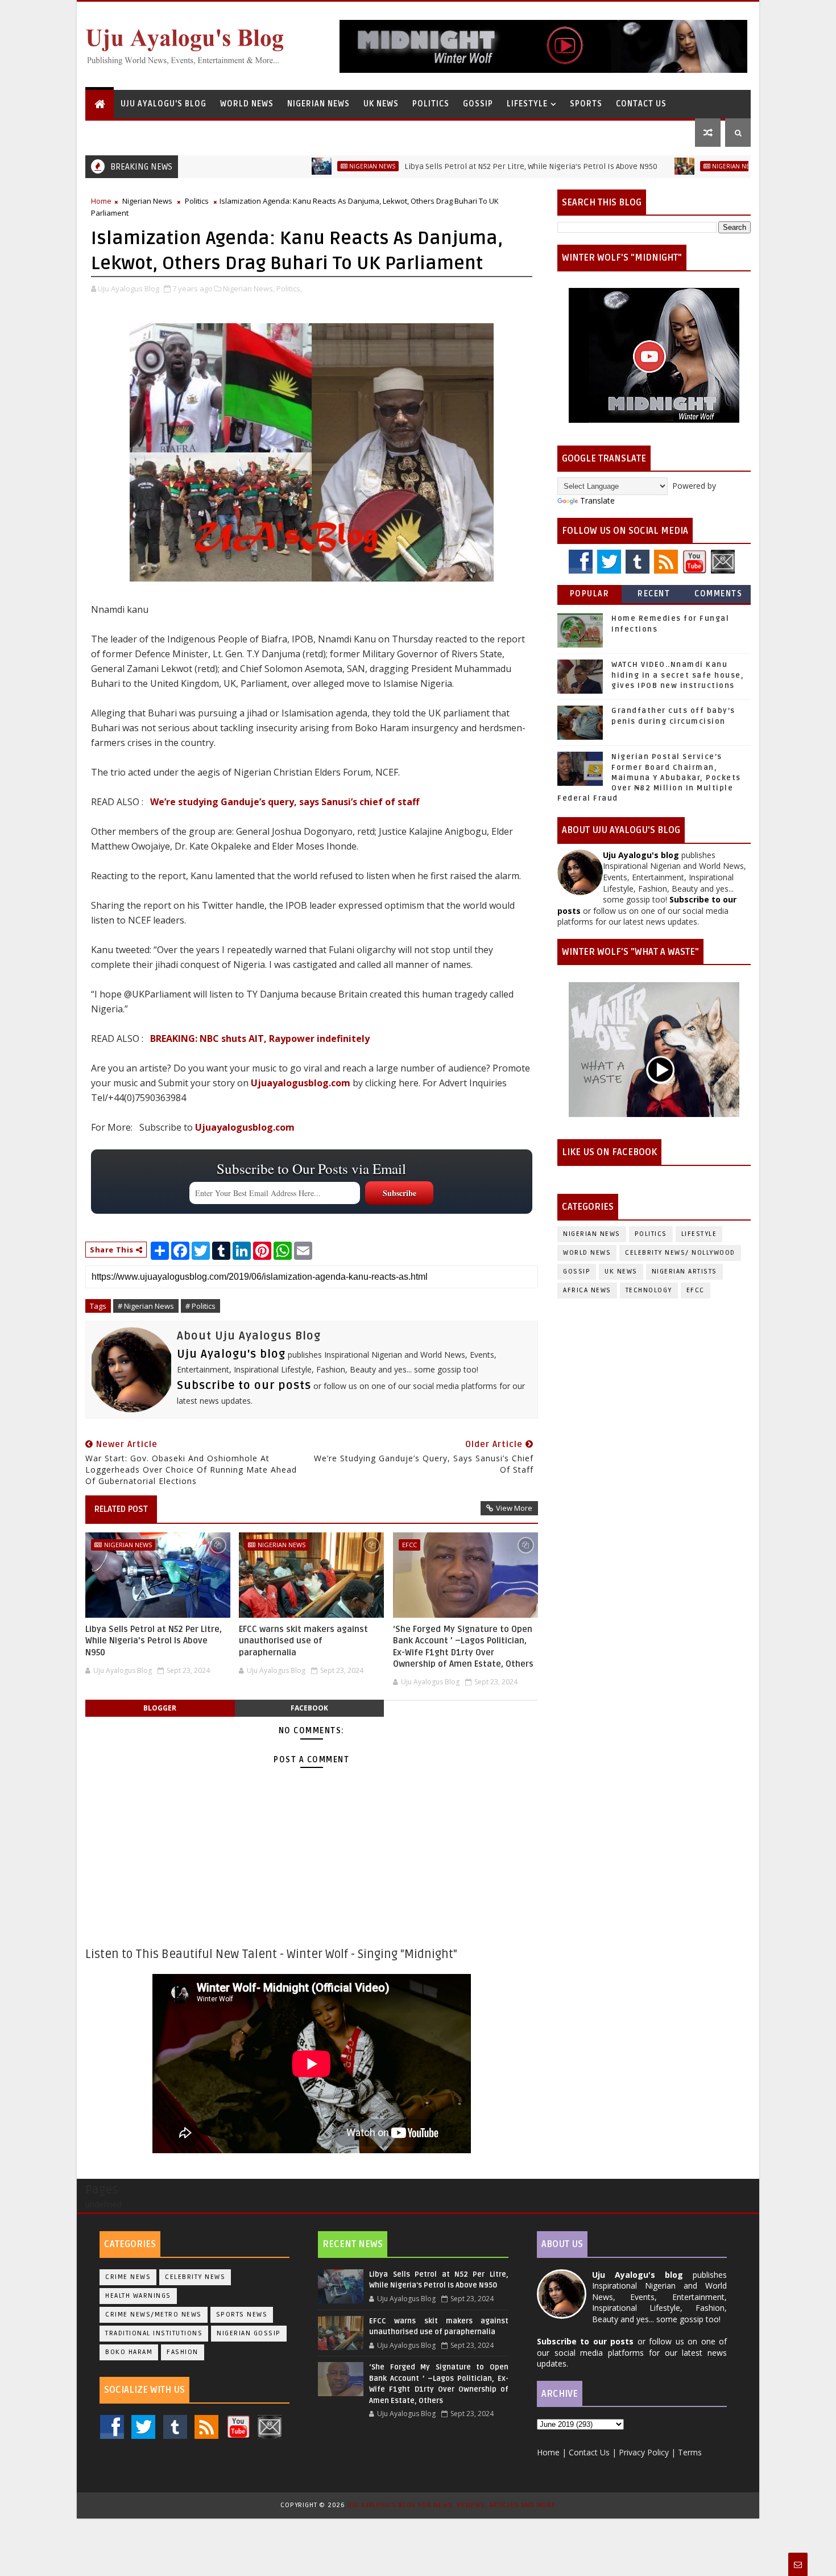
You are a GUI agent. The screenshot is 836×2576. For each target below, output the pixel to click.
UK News (381, 104)
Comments (718, 594)
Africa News (587, 1290)
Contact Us (641, 104)
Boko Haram (129, 2352)
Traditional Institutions (154, 2333)
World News (247, 104)
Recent (654, 594)
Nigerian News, (249, 288)
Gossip (478, 104)
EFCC (409, 1545)
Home (101, 201)
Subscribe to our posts (244, 1386)
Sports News (242, 2315)
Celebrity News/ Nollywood (680, 1253)
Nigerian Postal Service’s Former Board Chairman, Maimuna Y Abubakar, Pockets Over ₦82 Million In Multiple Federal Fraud (649, 778)
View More (514, 1508)
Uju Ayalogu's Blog (164, 104)
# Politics (200, 1306)
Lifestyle (527, 104)
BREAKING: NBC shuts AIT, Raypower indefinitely (260, 1038)
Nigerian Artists (684, 1271)
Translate (597, 500)
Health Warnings (138, 2296)
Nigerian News (318, 104)
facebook (309, 1708)
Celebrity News (195, 2277)
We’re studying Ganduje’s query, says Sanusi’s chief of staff (285, 802)
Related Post (121, 1509)
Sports (586, 104)
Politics (431, 104)
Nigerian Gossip (249, 2333)
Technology (649, 1290)
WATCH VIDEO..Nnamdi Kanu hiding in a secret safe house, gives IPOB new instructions (678, 675)
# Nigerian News (146, 1306)
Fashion (183, 2352)
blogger (160, 1708)
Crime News (128, 2277)
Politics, (289, 288)
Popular (590, 594)
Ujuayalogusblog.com (301, 1083)
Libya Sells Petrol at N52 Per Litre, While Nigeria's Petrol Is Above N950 (451, 166)
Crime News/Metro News (154, 2315)
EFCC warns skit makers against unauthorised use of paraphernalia (303, 1641)
